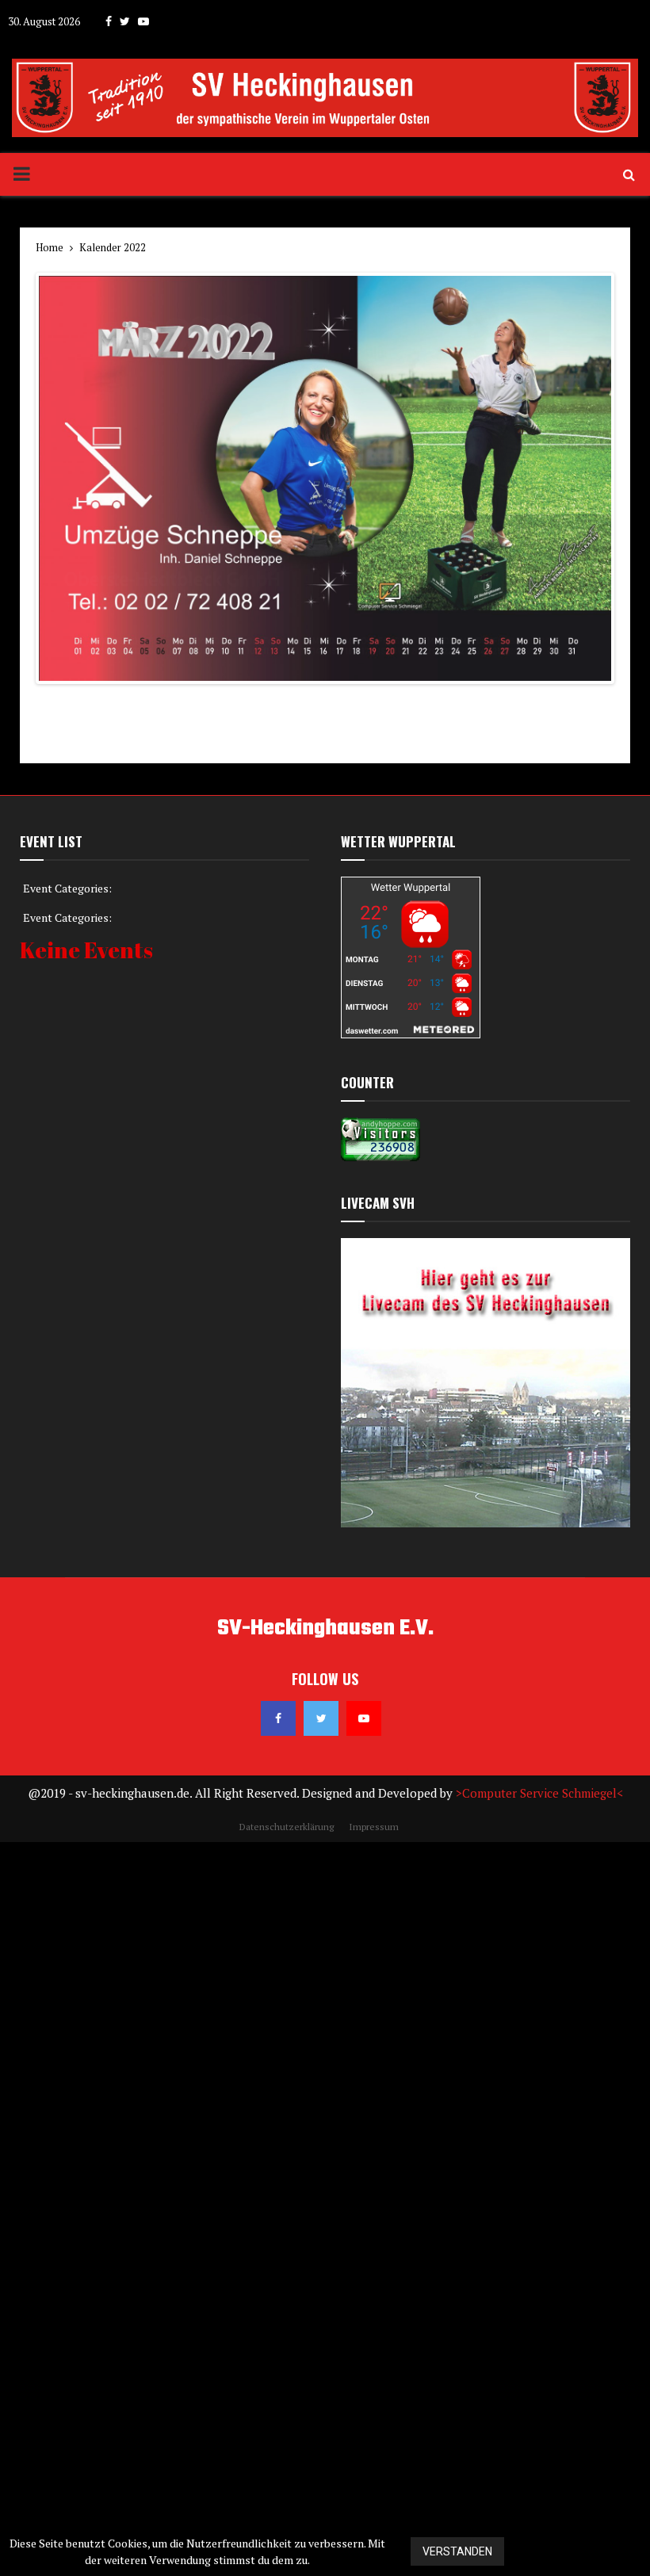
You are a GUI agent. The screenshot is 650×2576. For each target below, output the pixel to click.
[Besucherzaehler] (380, 1891)
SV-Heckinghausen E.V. (325, 2363)
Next (587, 1465)
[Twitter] (321, 2452)
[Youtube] (364, 2452)
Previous (63, 1465)
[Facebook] (278, 2452)
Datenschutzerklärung (585, 2552)
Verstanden (457, 2551)
